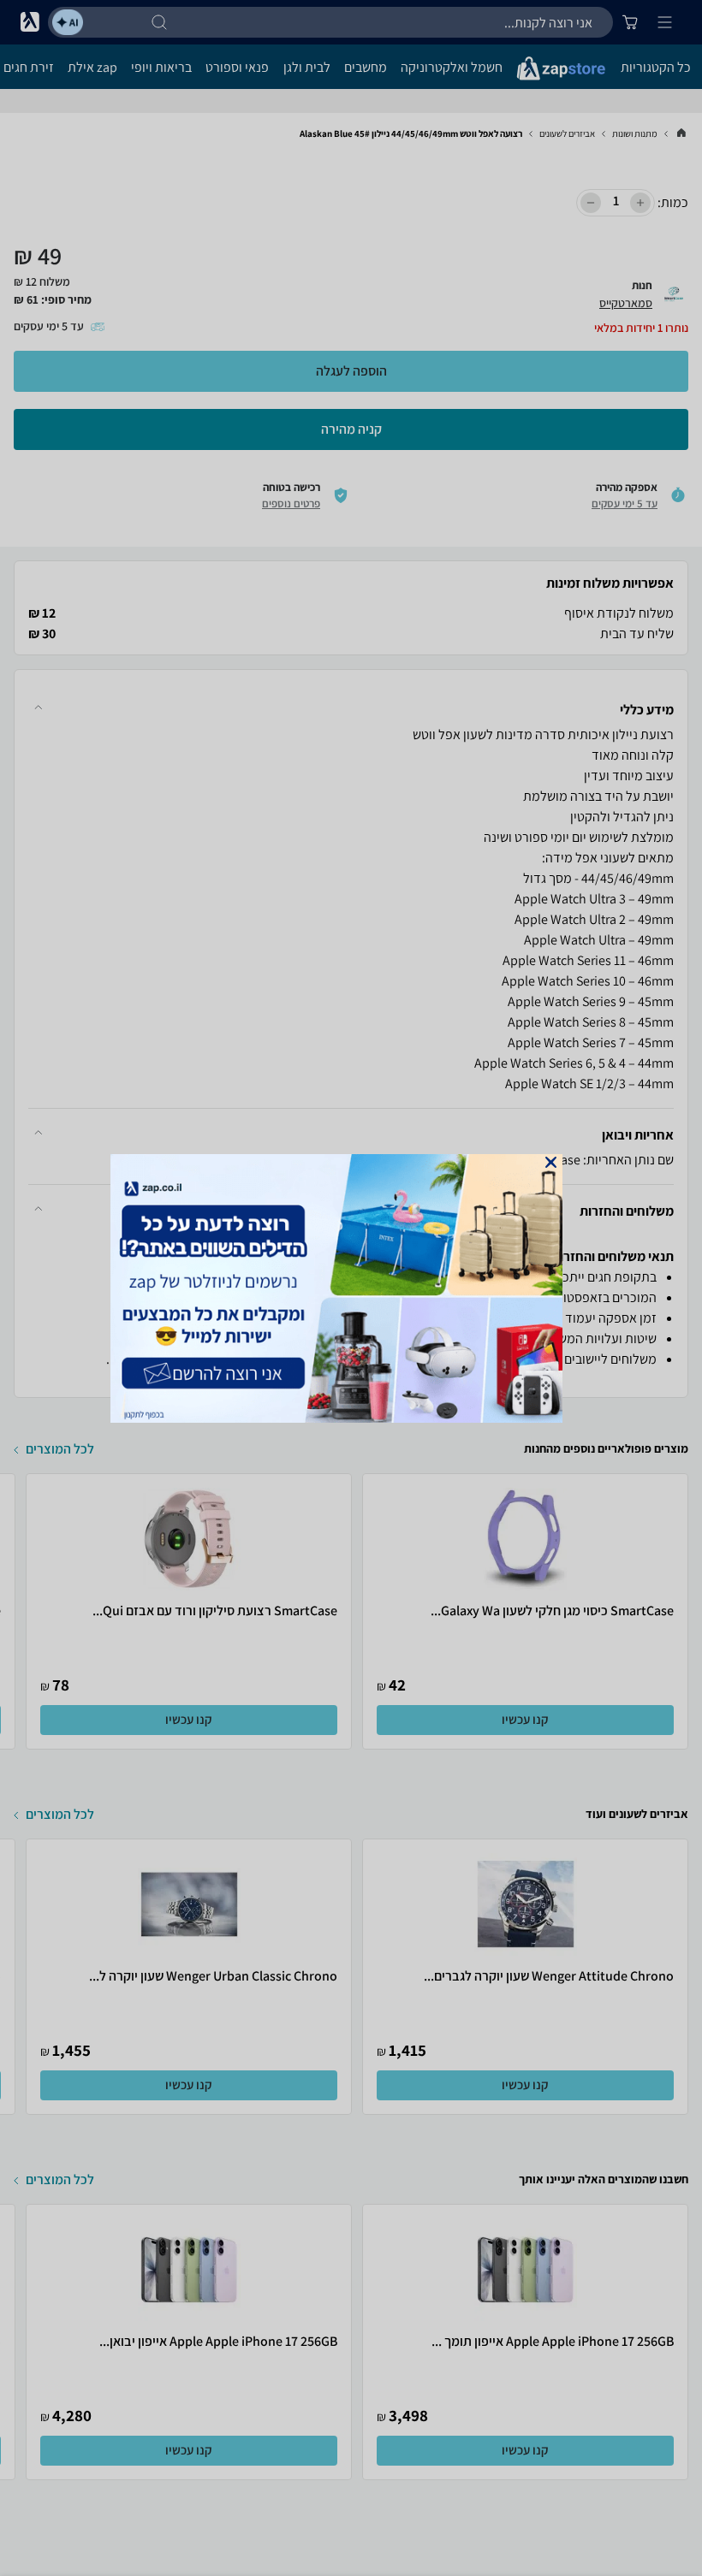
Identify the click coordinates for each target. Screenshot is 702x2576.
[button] (551, 1162)
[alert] (351, 1288)
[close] (551, 1162)
